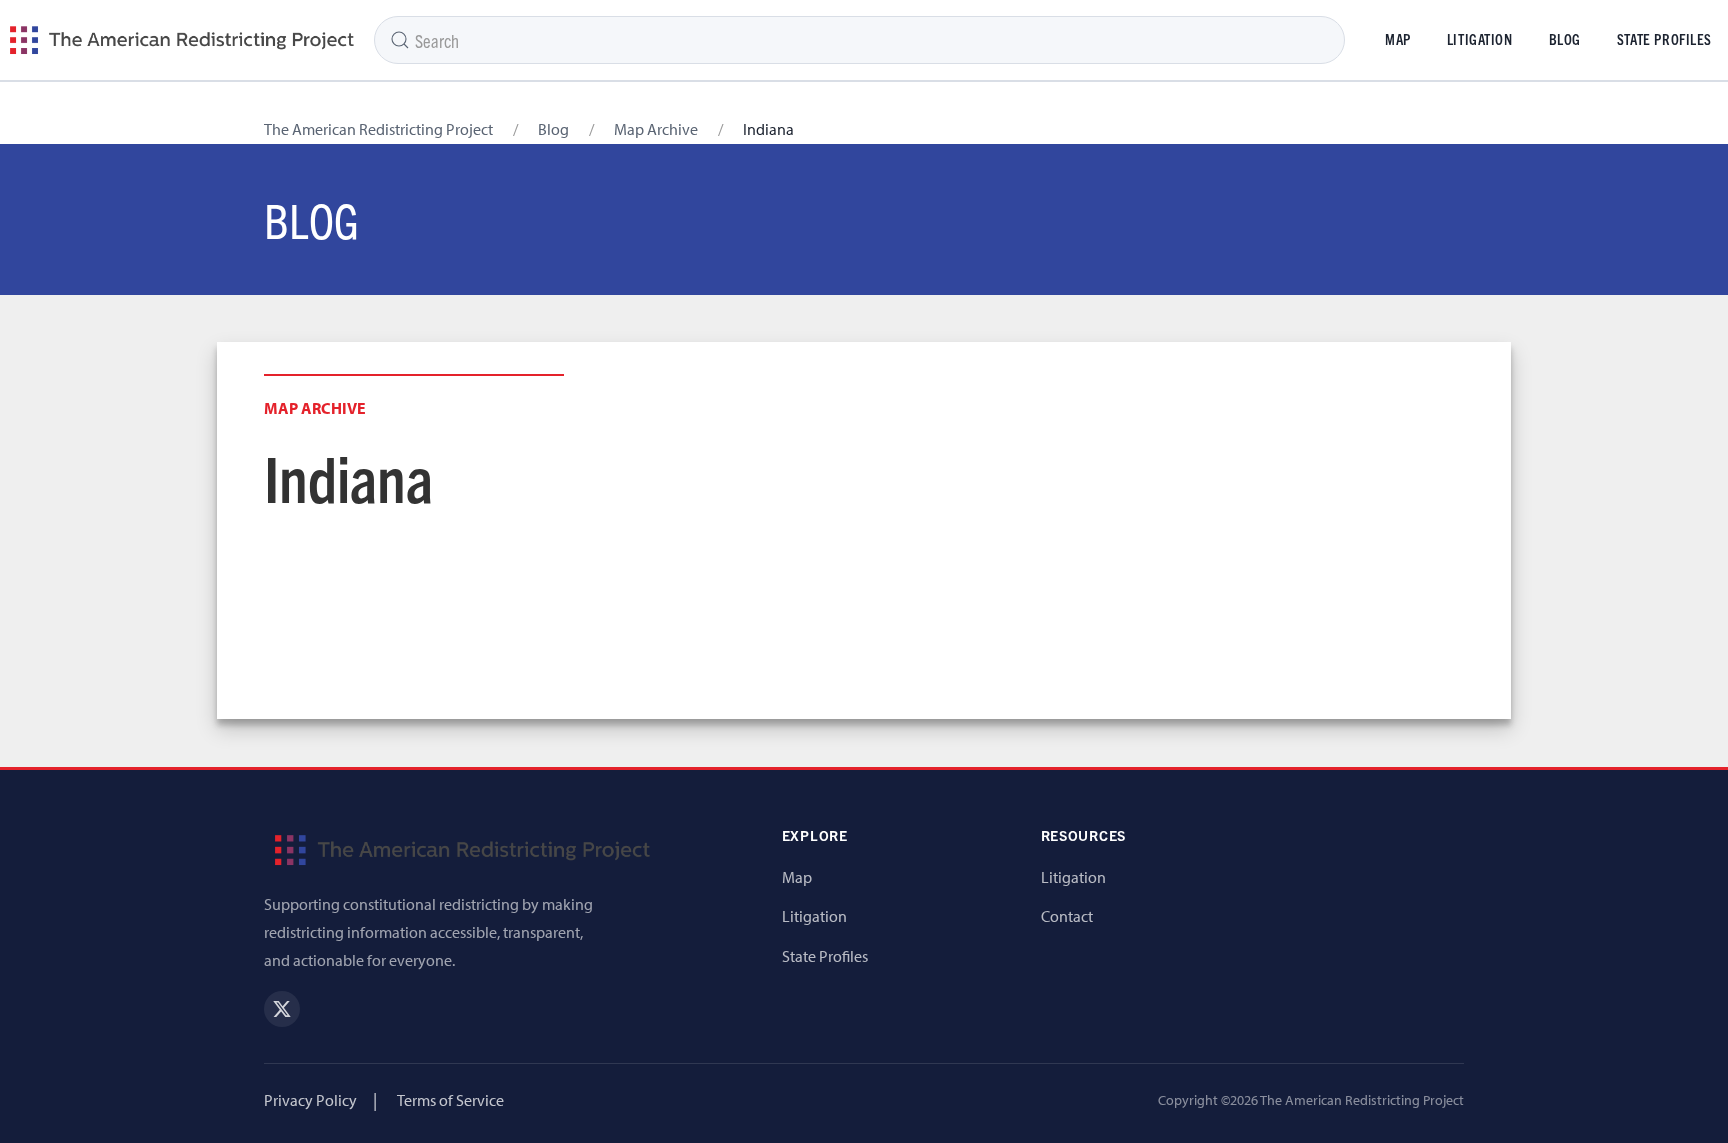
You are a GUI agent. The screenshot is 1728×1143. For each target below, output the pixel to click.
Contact (1067, 916)
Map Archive (656, 129)
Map (1398, 39)
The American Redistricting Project (378, 129)
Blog (1565, 39)
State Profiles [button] (1664, 39)
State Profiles (825, 956)
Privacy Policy (310, 1100)
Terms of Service (450, 1100)
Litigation (1480, 39)
